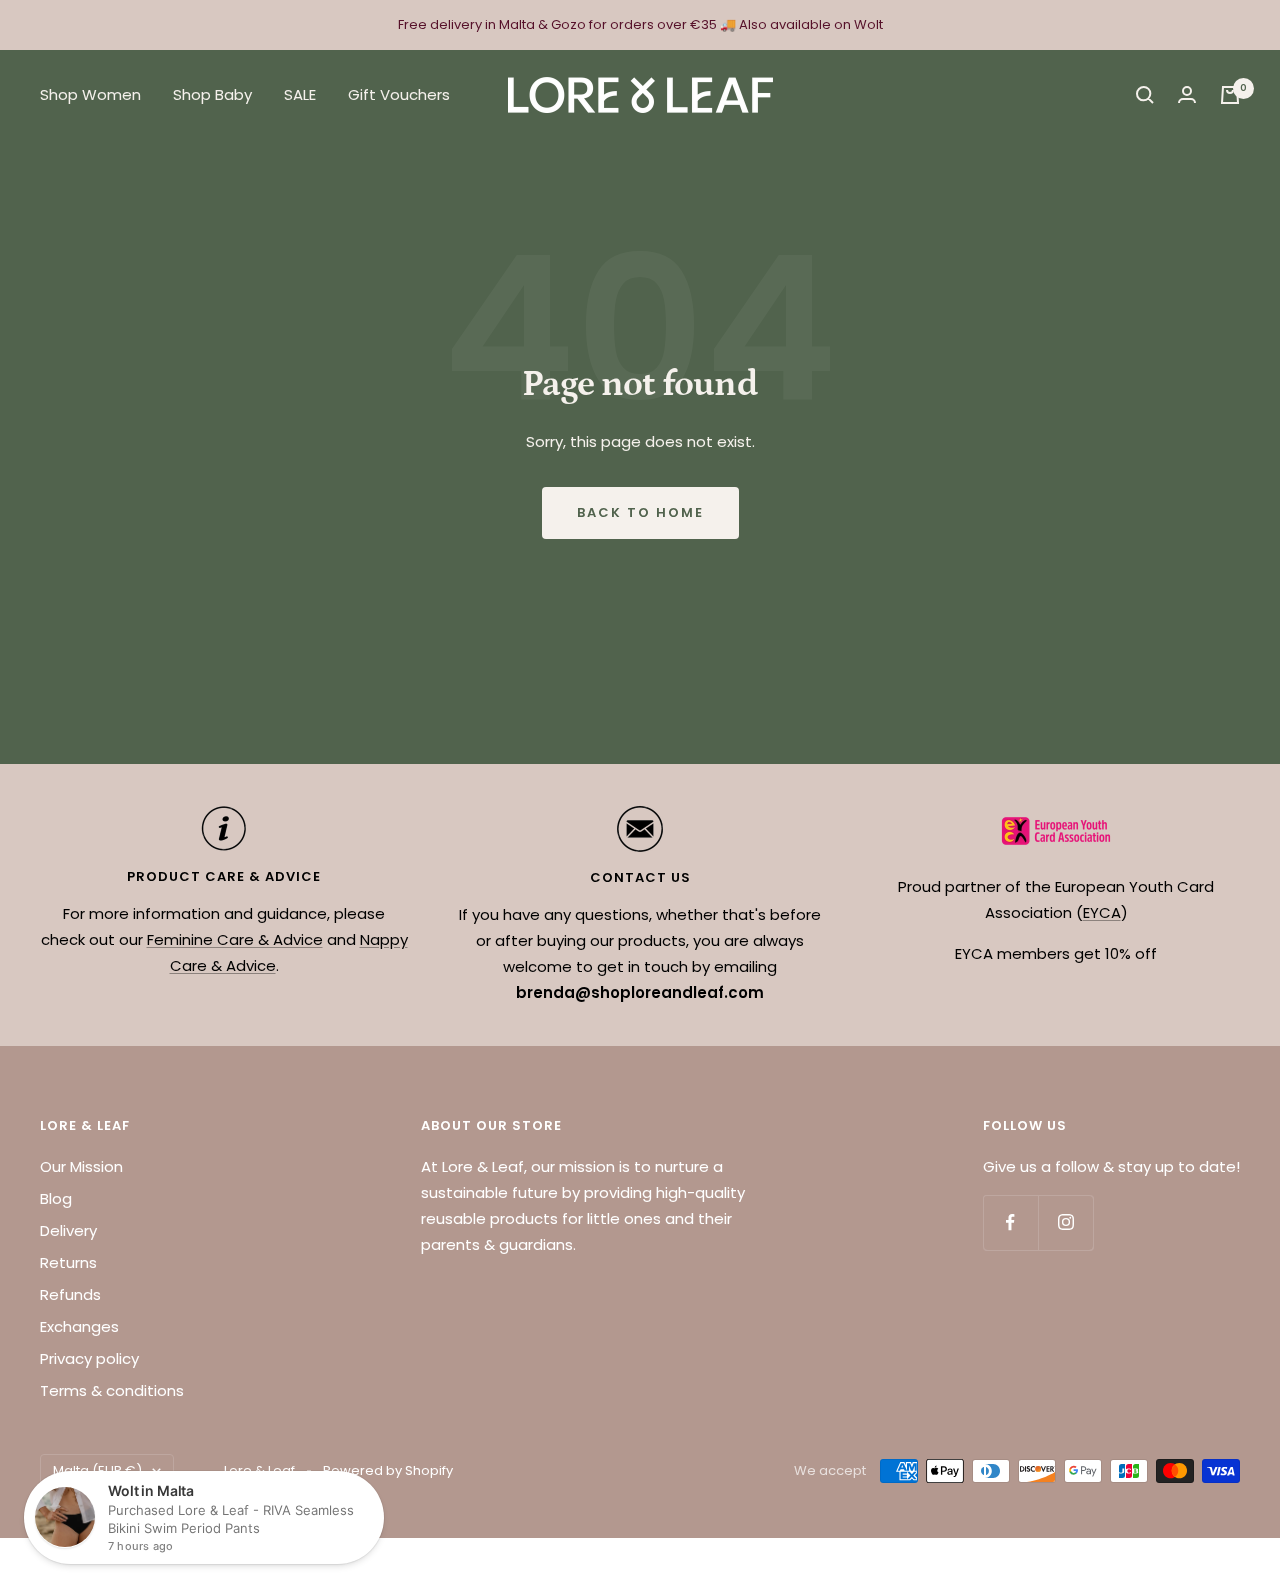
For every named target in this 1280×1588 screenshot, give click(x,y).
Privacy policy (89, 1358)
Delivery (68, 1230)
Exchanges (79, 1326)
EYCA (1102, 912)
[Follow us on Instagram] (1065, 1222)
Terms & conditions (112, 1390)
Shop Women (90, 94)
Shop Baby (212, 94)
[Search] (1145, 95)
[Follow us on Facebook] (1010, 1222)
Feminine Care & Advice (235, 939)
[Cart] (1230, 95)
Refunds (70, 1294)
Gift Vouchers (399, 94)
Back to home (640, 512)
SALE (300, 94)
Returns (68, 1262)
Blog (56, 1198)
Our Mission (81, 1166)
